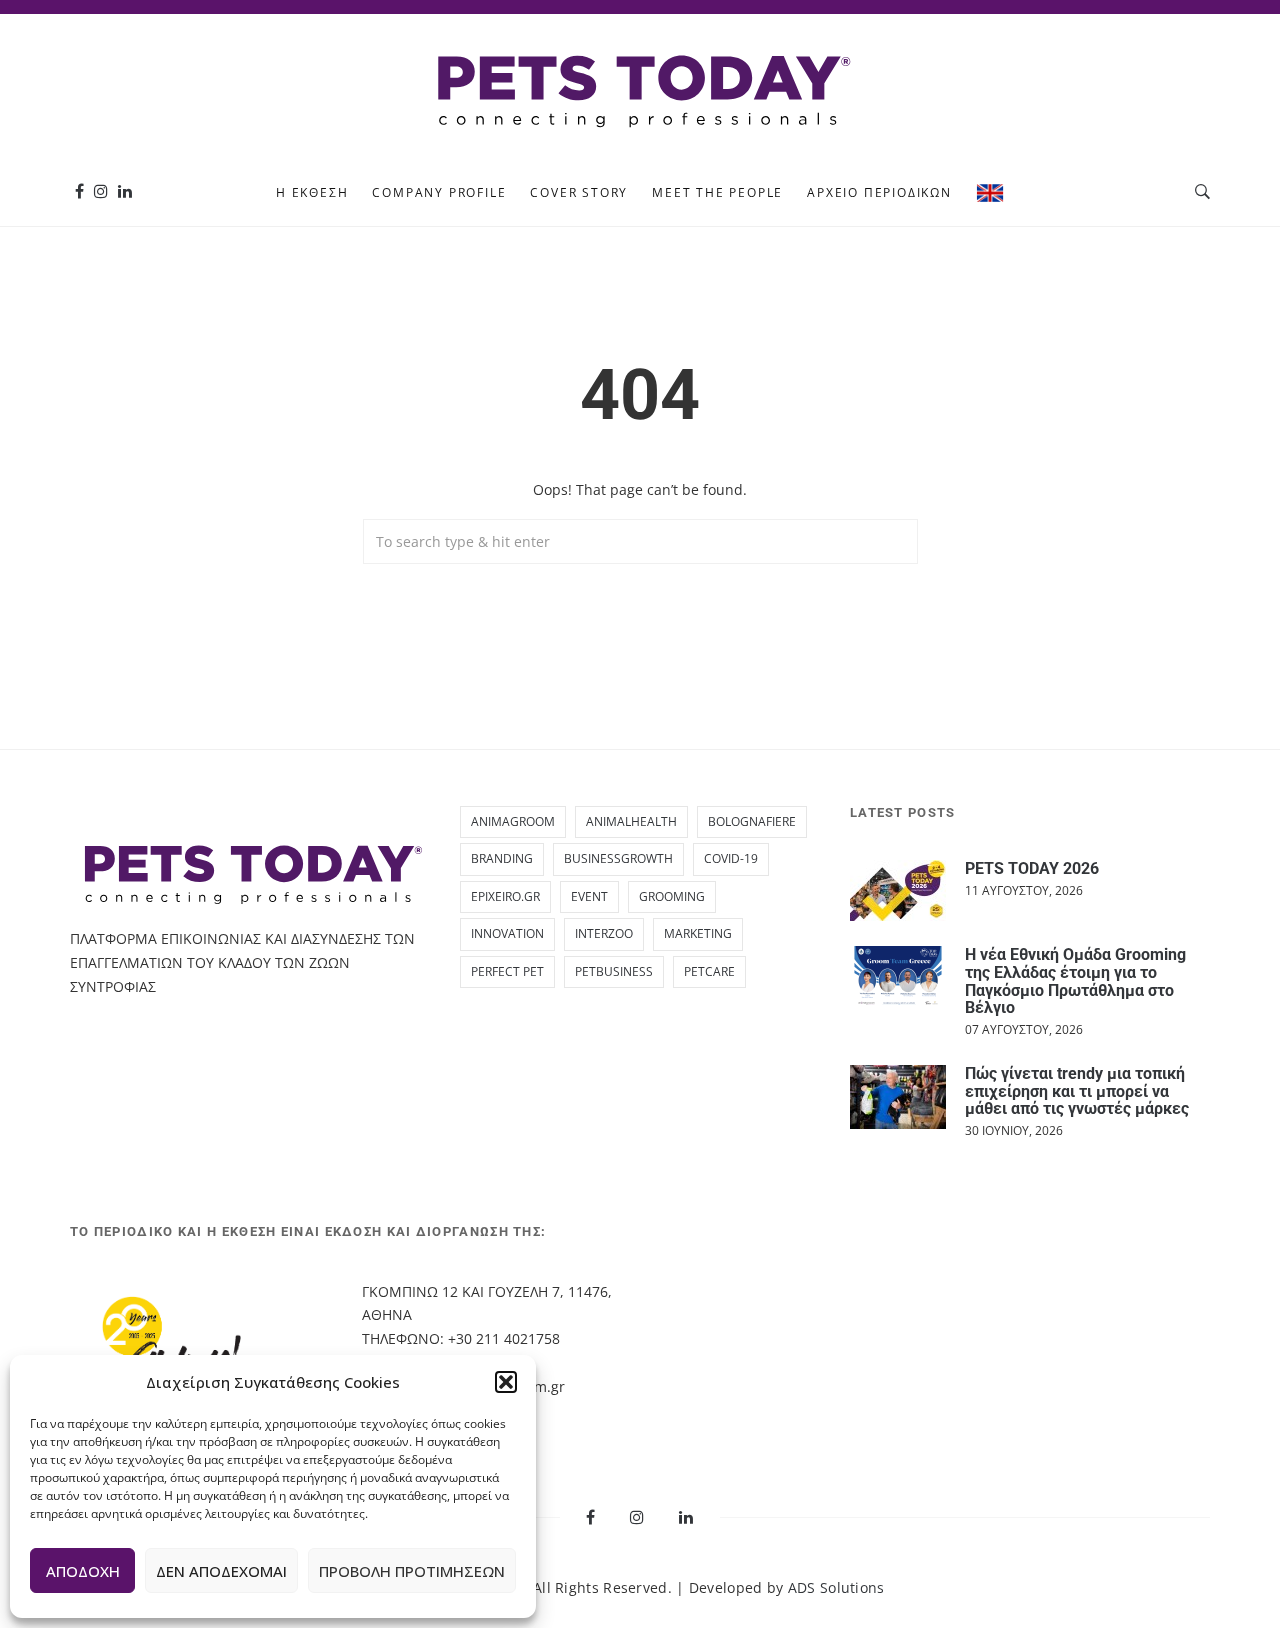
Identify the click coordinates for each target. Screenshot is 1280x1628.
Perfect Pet (507, 971)
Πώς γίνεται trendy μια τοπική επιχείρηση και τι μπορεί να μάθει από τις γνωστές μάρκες (1077, 1091)
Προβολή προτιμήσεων (412, 1571)
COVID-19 (731, 858)
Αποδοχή (83, 1571)
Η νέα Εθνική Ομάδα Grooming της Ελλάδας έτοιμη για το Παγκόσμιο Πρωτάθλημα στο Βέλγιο (1075, 981)
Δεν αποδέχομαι (221, 1571)
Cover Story (579, 192)
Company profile (439, 192)
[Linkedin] (125, 191)
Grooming (672, 896)
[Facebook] (79, 191)
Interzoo (604, 933)
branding (502, 858)
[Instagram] (101, 191)
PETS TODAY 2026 (1032, 868)
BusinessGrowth (618, 858)
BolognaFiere (752, 821)
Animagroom (513, 821)
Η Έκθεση (312, 192)
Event (589, 896)
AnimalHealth (631, 821)
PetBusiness (614, 971)
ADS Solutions (836, 1587)
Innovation (507, 933)
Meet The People (717, 192)
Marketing (698, 933)
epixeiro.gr (505, 896)
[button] (506, 1382)
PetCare (709, 971)
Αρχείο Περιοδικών (879, 192)
